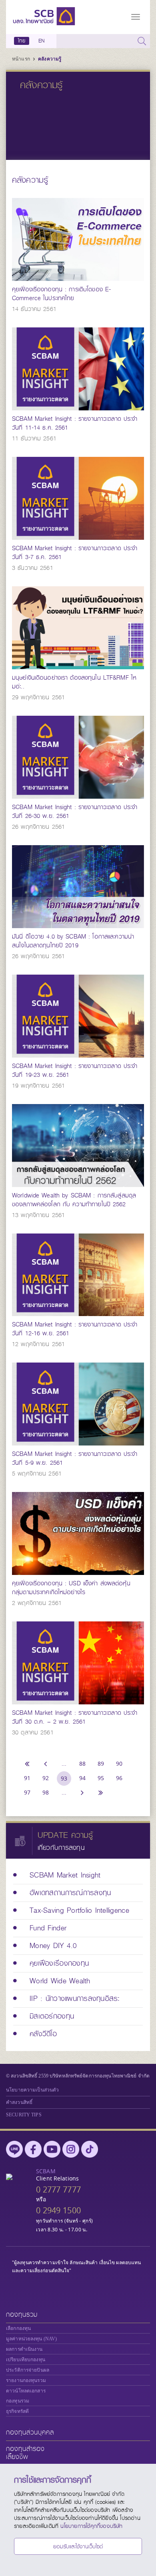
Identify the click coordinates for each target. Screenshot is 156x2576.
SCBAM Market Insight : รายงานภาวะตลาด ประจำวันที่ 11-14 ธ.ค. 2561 (75, 423)
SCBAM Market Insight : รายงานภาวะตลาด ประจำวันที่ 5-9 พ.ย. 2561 (75, 1458)
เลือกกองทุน (18, 2328)
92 (46, 1778)
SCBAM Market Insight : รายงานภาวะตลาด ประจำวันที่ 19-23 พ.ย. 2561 (75, 1070)
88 (82, 1763)
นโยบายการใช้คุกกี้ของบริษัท (91, 2526)
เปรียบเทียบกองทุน (26, 2360)
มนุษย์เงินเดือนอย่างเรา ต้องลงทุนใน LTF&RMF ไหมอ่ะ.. (74, 682)
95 (101, 1778)
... (64, 1763)
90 (119, 1763)
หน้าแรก (22, 59)
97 (27, 1792)
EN (41, 41)
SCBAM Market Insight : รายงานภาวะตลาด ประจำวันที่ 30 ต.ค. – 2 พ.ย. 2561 (75, 1717)
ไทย (22, 41)
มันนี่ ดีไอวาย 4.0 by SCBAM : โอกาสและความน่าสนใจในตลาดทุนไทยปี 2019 (73, 941)
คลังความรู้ (50, 59)
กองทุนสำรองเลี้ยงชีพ (25, 2453)
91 (27, 1778)
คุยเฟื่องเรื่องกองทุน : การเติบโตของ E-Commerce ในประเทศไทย (61, 294)
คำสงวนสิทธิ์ (19, 2102)
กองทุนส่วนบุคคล (30, 2432)
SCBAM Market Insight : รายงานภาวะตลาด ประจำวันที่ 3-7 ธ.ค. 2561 (75, 553)
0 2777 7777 (58, 2189)
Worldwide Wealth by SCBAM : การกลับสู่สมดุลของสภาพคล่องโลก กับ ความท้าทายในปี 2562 (74, 1200)
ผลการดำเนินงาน (24, 2349)
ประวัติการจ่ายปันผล (28, 2370)
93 (64, 1778)
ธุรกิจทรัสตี (17, 2411)
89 (101, 1763)
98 (46, 1792)
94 (82, 1778)
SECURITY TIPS (24, 2115)
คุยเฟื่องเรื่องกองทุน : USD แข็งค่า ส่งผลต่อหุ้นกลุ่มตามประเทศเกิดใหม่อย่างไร (71, 1588)
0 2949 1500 (58, 2210)
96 (119, 1778)
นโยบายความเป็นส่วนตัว (32, 2090)
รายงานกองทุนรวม (26, 2380)
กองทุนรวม (22, 2315)
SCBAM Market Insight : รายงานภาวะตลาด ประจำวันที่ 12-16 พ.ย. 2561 (75, 1329)
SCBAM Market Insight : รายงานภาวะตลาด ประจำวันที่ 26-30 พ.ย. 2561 (75, 812)
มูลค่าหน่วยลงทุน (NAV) (31, 2339)
